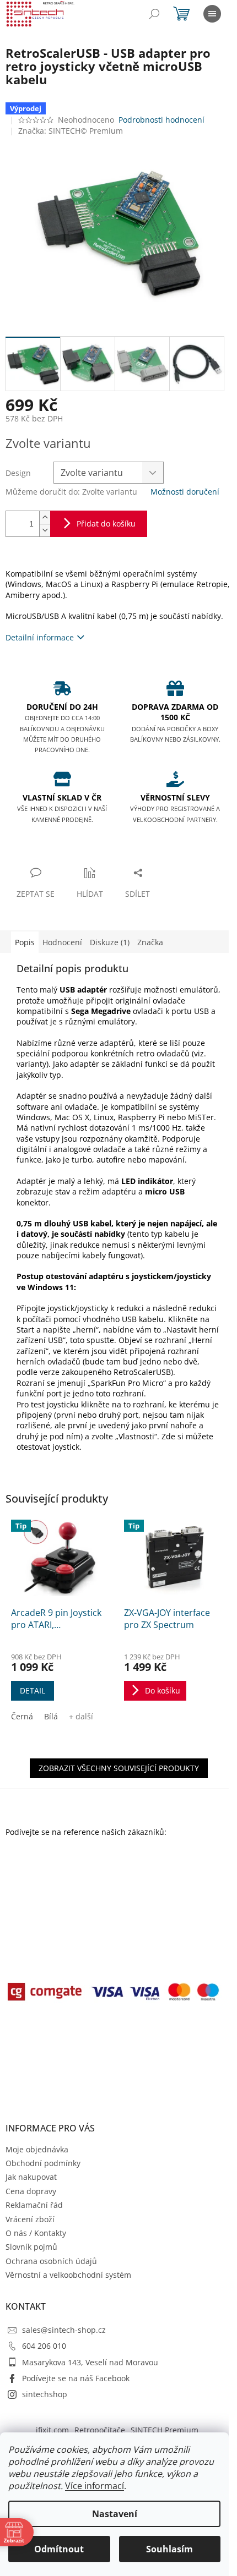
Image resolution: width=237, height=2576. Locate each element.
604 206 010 (44, 2346)
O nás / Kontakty (36, 2233)
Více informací (95, 2486)
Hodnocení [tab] (62, 942)
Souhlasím (169, 2549)
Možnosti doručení (185, 492)
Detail (33, 1690)
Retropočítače (100, 2430)
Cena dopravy (31, 2191)
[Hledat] (154, 14)
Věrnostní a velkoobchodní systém (68, 2275)
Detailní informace (40, 637)
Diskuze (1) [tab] (110, 942)
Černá (22, 1716)
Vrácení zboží (30, 2219)
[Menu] (212, 14)
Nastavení (115, 2514)
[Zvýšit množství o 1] (45, 517)
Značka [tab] (150, 942)
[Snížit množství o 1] (45, 530)
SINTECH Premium (165, 2430)
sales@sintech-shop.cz (64, 2330)
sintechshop (45, 2394)
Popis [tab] (25, 942)
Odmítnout (59, 2549)
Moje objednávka (37, 2149)
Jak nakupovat (31, 2177)
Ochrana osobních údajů (51, 2261)
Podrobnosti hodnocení (161, 120)
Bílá (51, 1716)
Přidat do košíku (106, 524)
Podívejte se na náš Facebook (76, 2378)
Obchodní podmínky (43, 2163)
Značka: (71, 131)
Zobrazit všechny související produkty (119, 1768)
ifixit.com (52, 2430)
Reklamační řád (34, 2205)
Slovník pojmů (31, 2247)
